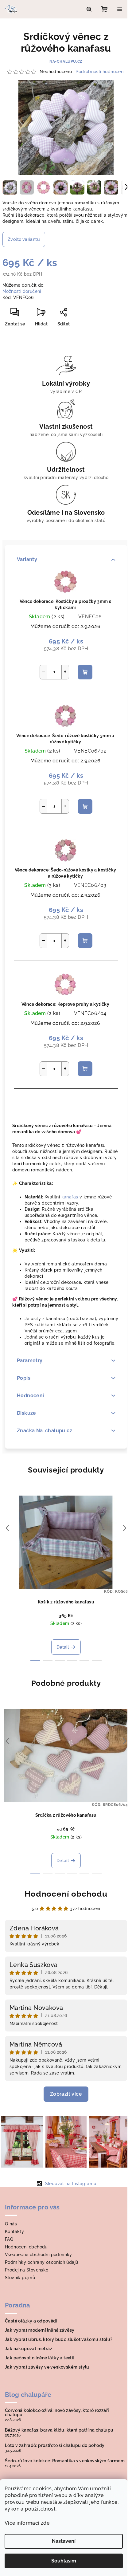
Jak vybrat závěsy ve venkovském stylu (47, 2367)
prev (7, 1528)
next (125, 1528)
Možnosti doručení (22, 291)
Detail (63, 1647)
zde (45, 2523)
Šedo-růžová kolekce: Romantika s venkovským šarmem (65, 2461)
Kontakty (14, 2232)
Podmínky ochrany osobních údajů (41, 2262)
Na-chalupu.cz (66, 61)
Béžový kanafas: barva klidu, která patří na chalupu (59, 2430)
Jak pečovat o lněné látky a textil (40, 2358)
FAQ (9, 2239)
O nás (11, 2224)
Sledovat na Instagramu (71, 2184)
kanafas (70, 1197)
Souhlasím (64, 2561)
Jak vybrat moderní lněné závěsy (40, 2330)
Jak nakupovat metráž (29, 2349)
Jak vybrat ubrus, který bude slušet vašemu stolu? (59, 2339)
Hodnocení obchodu (66, 1894)
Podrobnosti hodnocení (100, 72)
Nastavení (64, 2541)
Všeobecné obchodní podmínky (39, 2255)
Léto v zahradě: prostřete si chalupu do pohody (55, 2445)
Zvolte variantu (24, 239)
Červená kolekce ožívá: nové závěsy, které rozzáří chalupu (57, 2413)
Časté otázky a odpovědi (31, 2321)
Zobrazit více (66, 2094)
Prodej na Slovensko (27, 2270)
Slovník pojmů (20, 2278)
